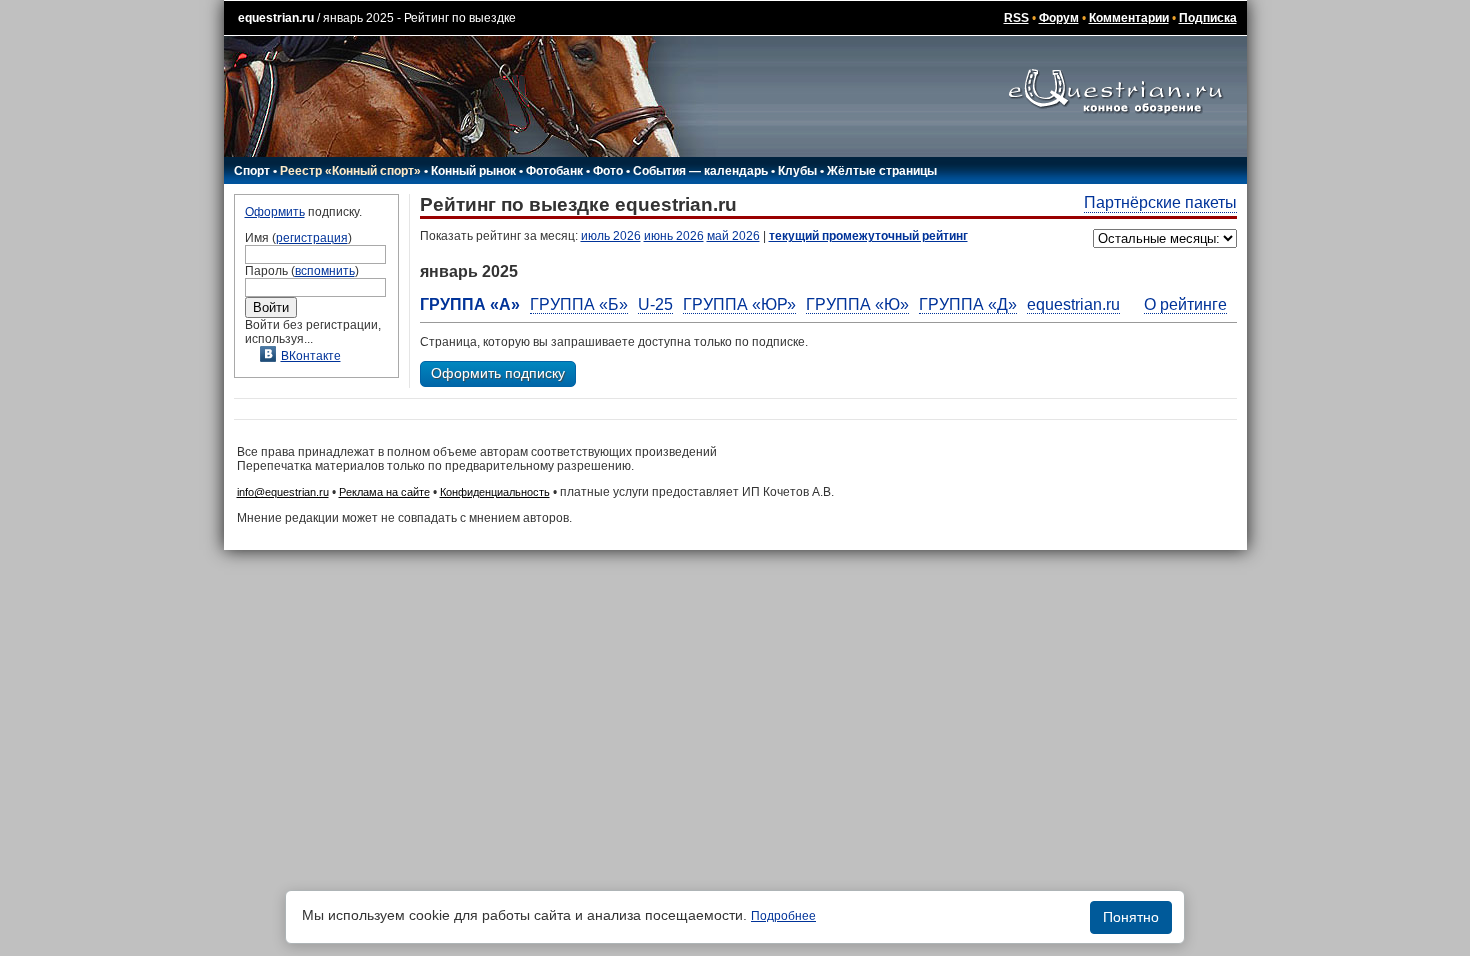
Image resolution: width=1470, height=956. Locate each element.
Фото (608, 171)
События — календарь (700, 171)
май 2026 (733, 236)
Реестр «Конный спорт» (350, 171)
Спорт (252, 171)
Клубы (797, 171)
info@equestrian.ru (283, 492)
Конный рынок (473, 171)
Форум (1059, 18)
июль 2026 (611, 236)
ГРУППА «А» (470, 304)
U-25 (655, 304)
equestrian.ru (276, 18)
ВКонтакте (311, 356)
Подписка (1208, 18)
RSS (1016, 18)
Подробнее (783, 916)
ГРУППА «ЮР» (739, 304)
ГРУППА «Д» (968, 304)
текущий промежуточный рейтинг (868, 236)
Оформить (275, 212)
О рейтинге (1185, 304)
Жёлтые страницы (882, 171)
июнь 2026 (674, 236)
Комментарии (1129, 18)
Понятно (1131, 917)
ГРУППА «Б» (579, 304)
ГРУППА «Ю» (857, 304)
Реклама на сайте (384, 492)
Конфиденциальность (495, 492)
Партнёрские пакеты (1160, 202)
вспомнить (325, 271)
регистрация (312, 238)
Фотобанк (554, 171)
